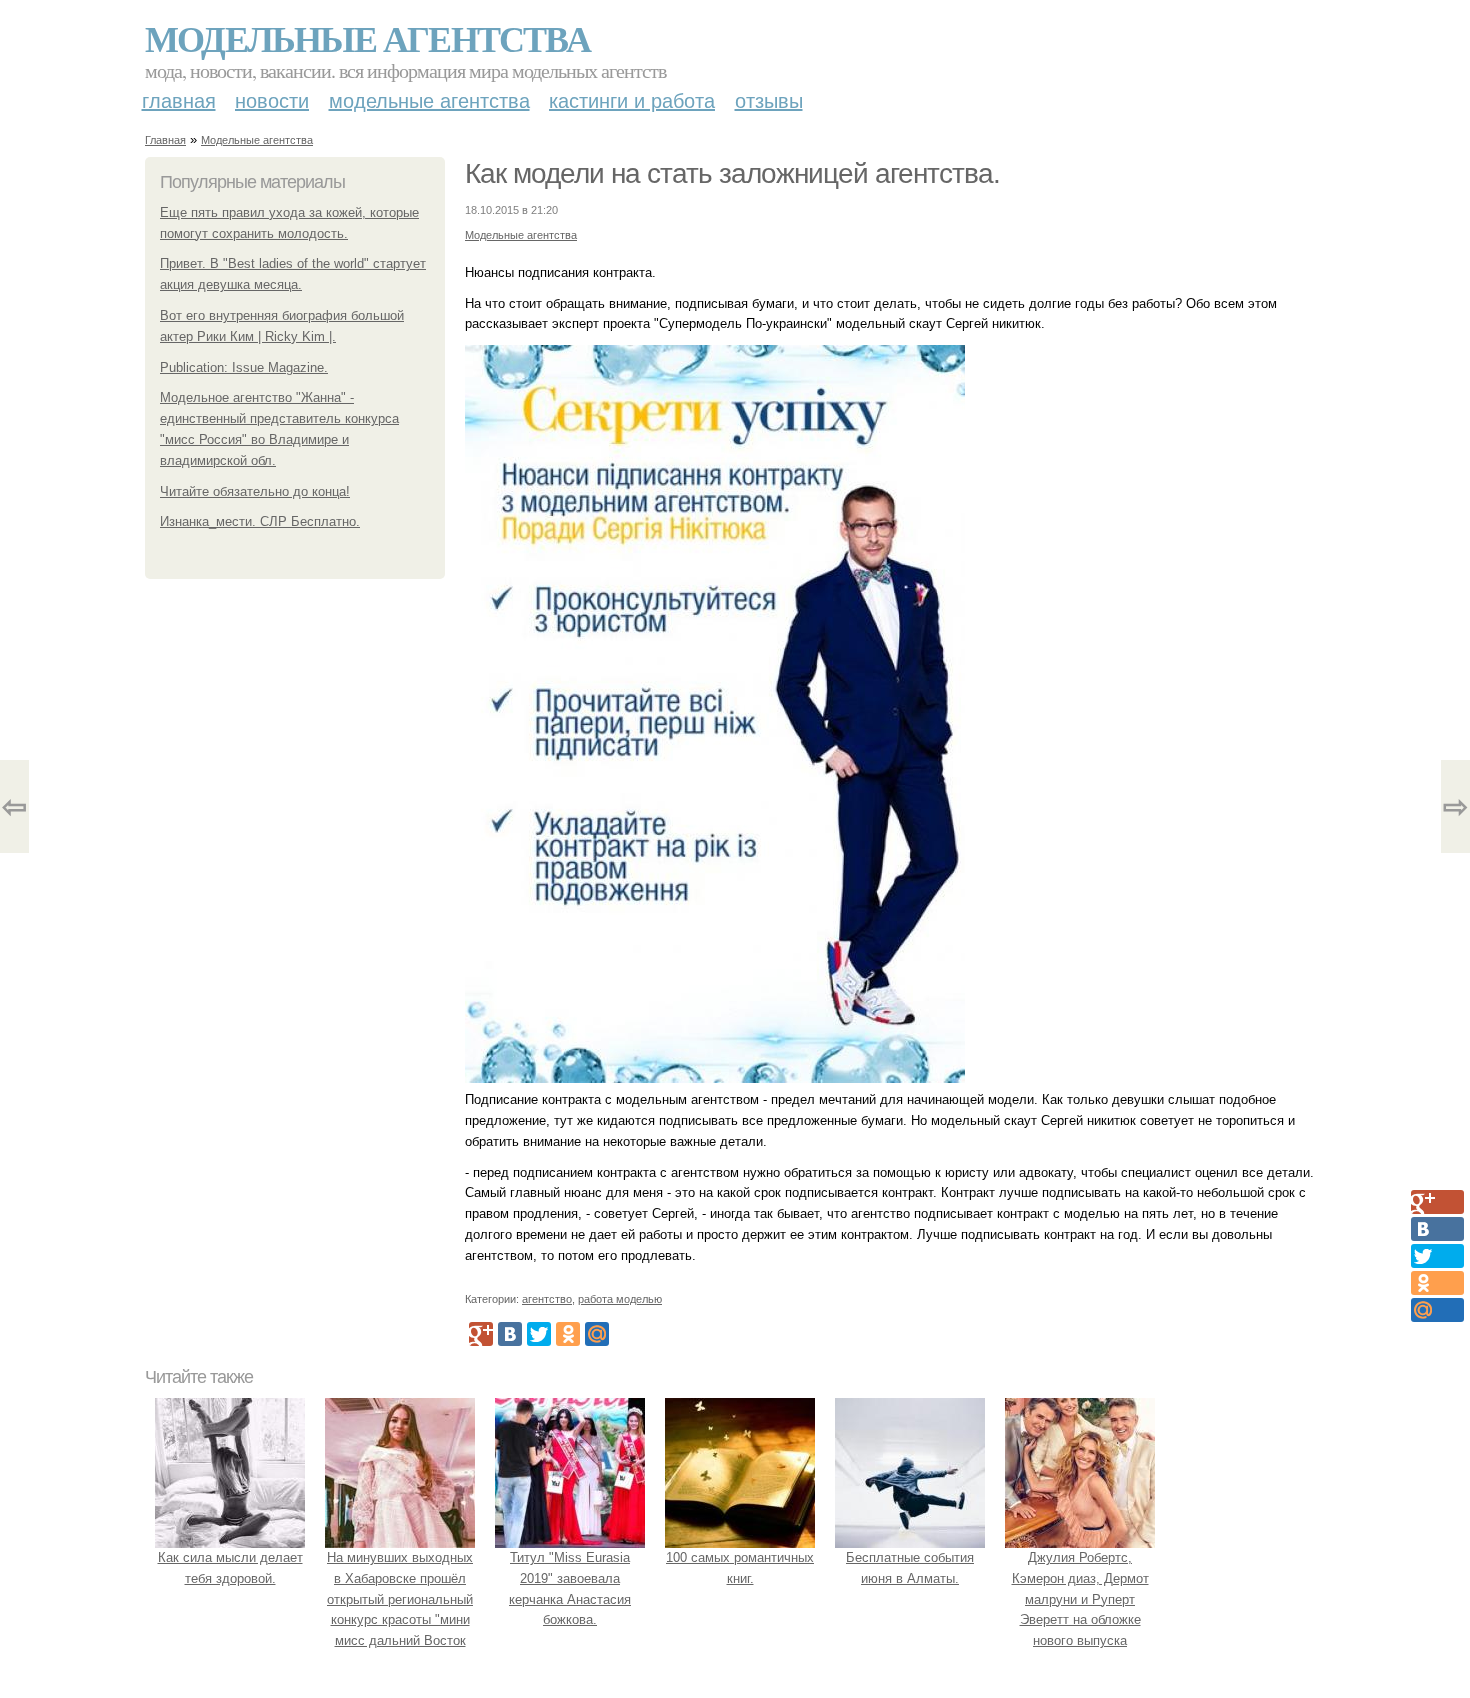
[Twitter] (539, 1334)
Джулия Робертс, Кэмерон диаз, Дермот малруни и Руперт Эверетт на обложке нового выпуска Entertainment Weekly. (1080, 1609)
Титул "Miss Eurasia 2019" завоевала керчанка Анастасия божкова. (570, 1588)
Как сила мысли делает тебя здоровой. (230, 1568)
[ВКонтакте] (510, 1334)
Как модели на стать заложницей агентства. (732, 173)
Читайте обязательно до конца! (255, 491)
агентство (547, 1299)
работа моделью (620, 1299)
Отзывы (769, 101)
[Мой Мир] (597, 1334)
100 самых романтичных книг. (740, 1568)
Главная (179, 101)
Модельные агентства (367, 38)
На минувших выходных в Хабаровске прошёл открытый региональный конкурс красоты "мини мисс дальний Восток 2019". (400, 1609)
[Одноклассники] (568, 1334)
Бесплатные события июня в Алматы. (910, 1568)
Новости (272, 101)
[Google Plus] (481, 1334)
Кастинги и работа (632, 101)
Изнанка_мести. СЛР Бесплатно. (260, 521)
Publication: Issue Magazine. (244, 367)
